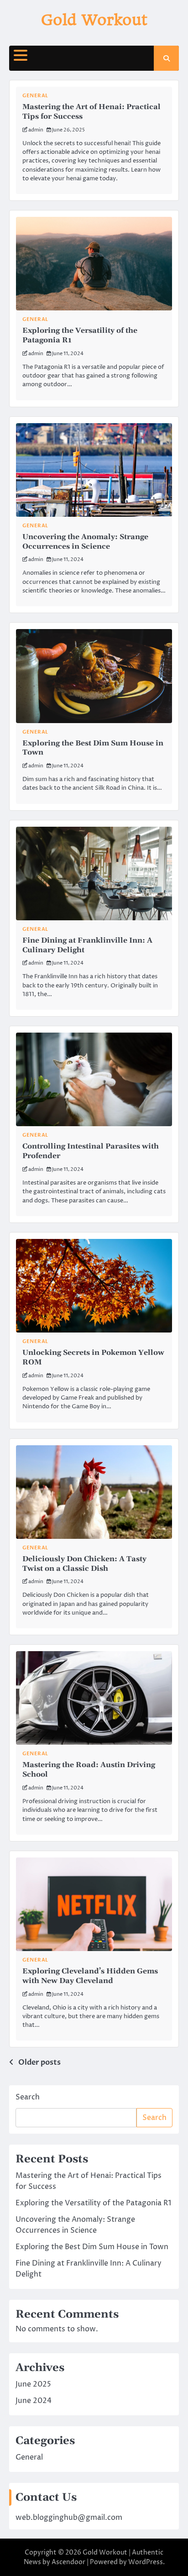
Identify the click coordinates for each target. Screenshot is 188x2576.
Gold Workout (94, 20)
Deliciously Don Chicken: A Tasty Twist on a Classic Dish (84, 1564)
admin (36, 130)
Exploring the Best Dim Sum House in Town (92, 2247)
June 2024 (34, 2401)
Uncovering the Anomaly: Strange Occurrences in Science (85, 542)
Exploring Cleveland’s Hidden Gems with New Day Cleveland (90, 1976)
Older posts (39, 2062)
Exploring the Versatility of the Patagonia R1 (93, 2203)
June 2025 (33, 2384)
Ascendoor (68, 2562)
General (35, 96)
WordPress (146, 2562)
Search (28, 2097)
